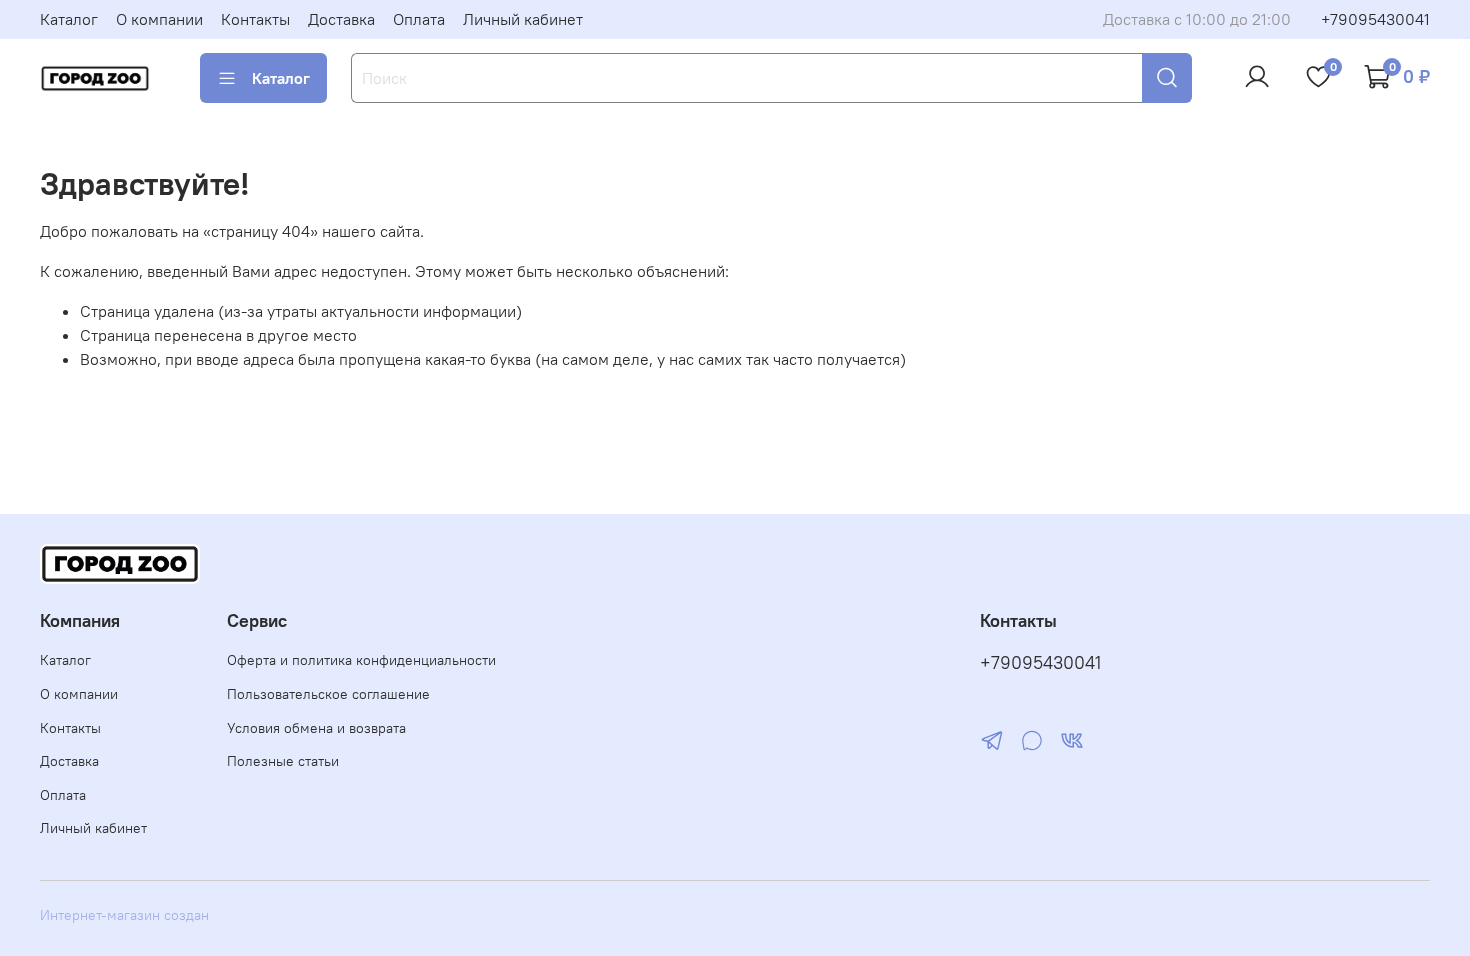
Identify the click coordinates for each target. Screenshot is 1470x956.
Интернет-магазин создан (124, 915)
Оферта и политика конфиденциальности (361, 660)
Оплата (419, 19)
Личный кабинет (523, 19)
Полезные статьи (283, 761)
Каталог (69, 19)
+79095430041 (1375, 19)
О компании (159, 19)
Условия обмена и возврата (316, 728)
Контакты (255, 19)
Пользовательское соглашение (328, 694)
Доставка (341, 19)
